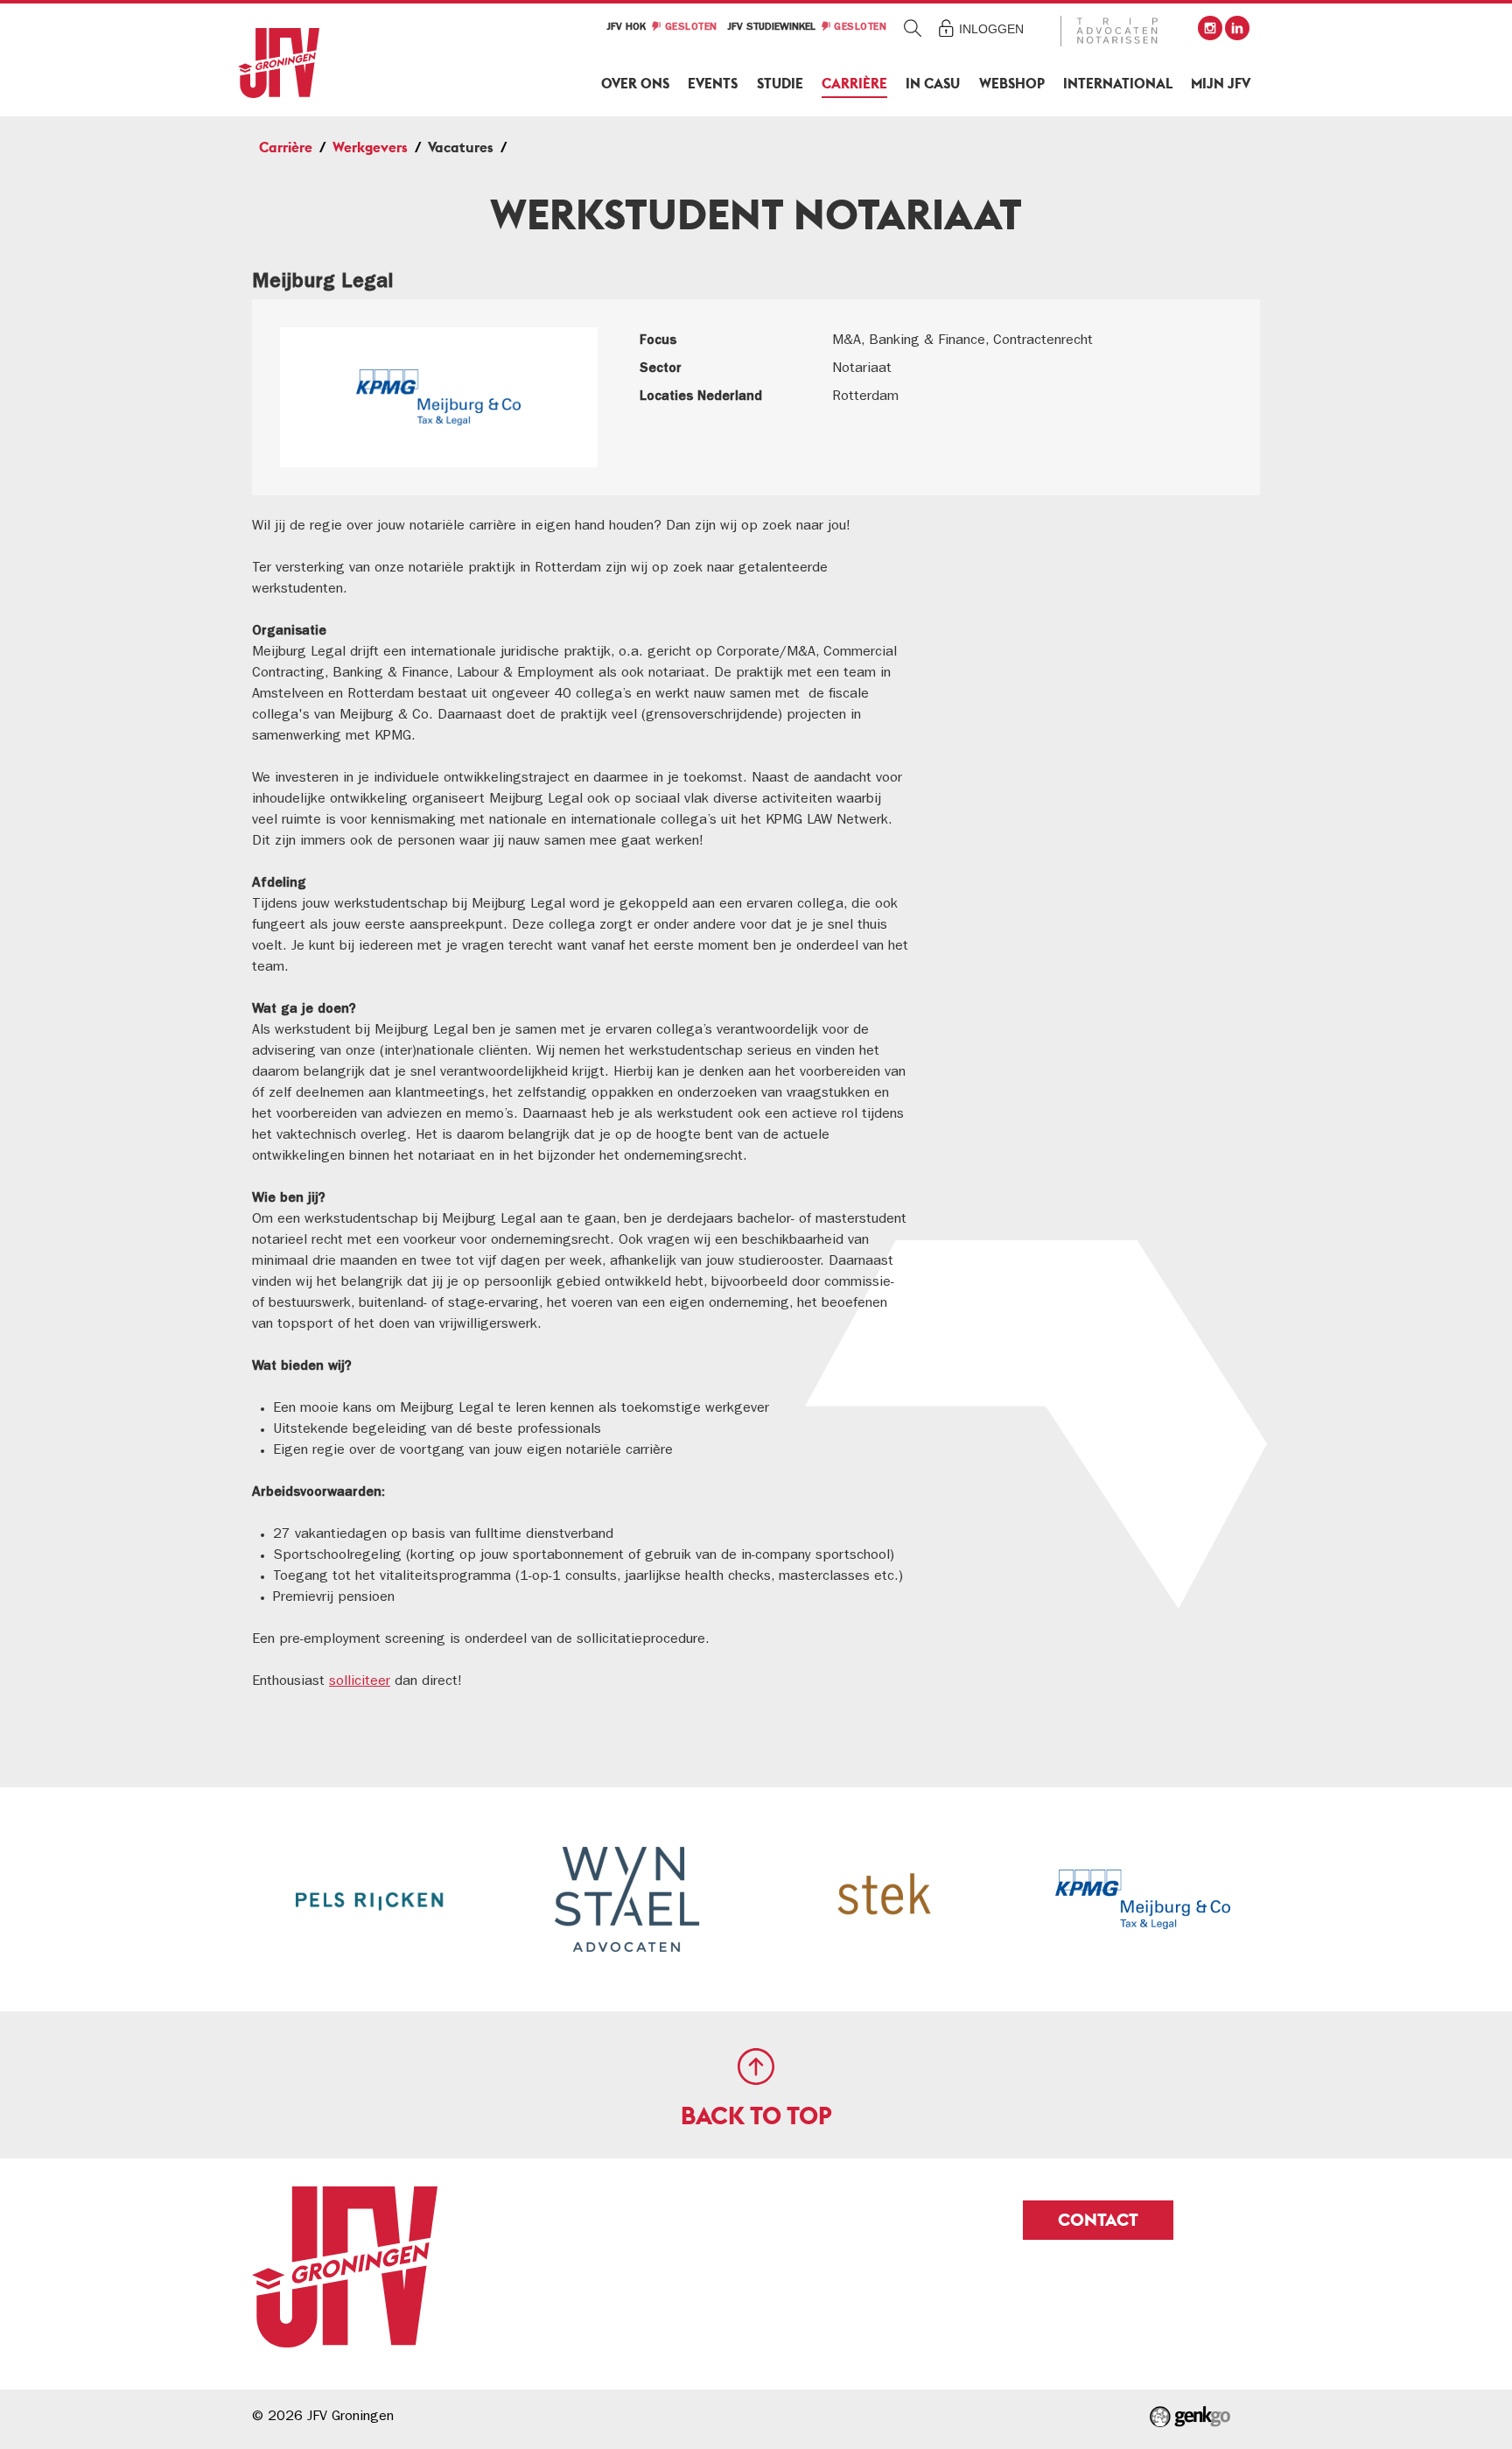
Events (713, 84)
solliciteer (360, 1682)
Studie (780, 84)
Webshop (1012, 84)
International (1118, 84)
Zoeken (913, 28)
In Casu (933, 84)
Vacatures (461, 147)
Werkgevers (370, 147)
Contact (1098, 2220)
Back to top (756, 2116)
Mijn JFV (1221, 84)
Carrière (854, 84)
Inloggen (991, 29)
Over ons (635, 84)
